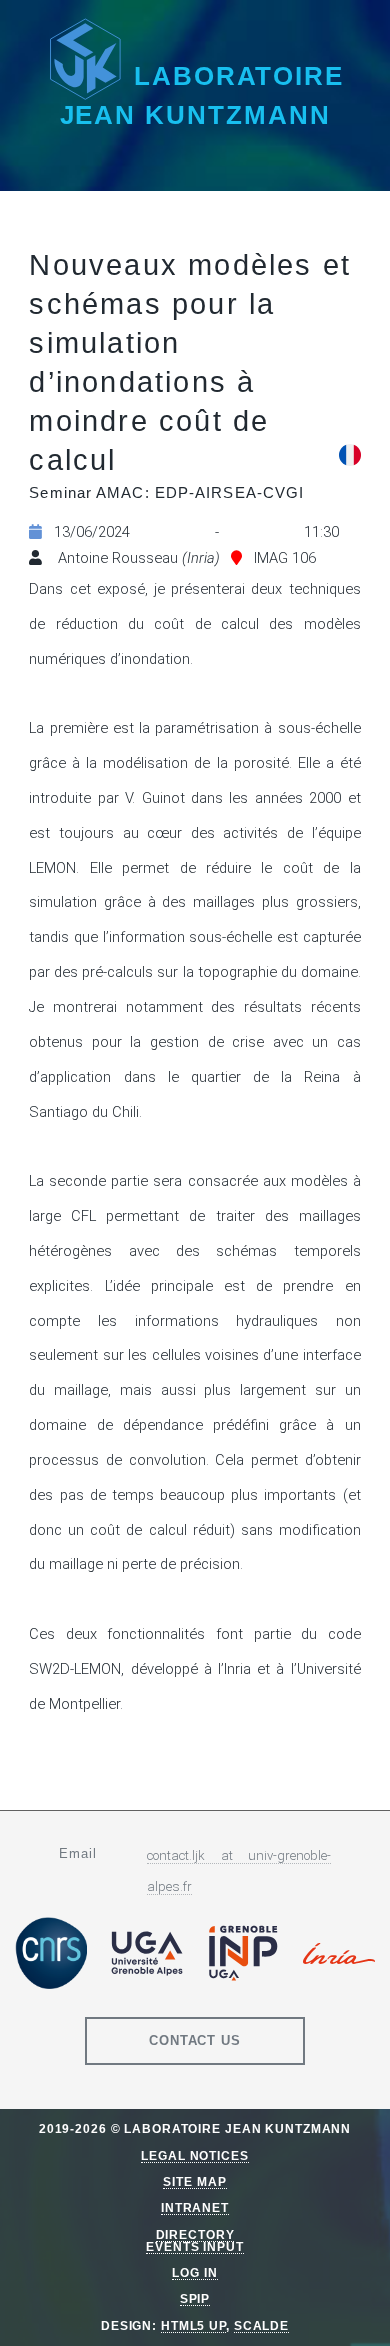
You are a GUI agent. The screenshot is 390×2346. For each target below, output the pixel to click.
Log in (194, 2272)
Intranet (195, 2207)
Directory (195, 2234)
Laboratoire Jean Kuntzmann (202, 95)
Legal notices (194, 2155)
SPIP (195, 2298)
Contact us (195, 2040)
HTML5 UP (193, 2325)
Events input (195, 2246)
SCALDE (261, 2325)
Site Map (194, 2181)
